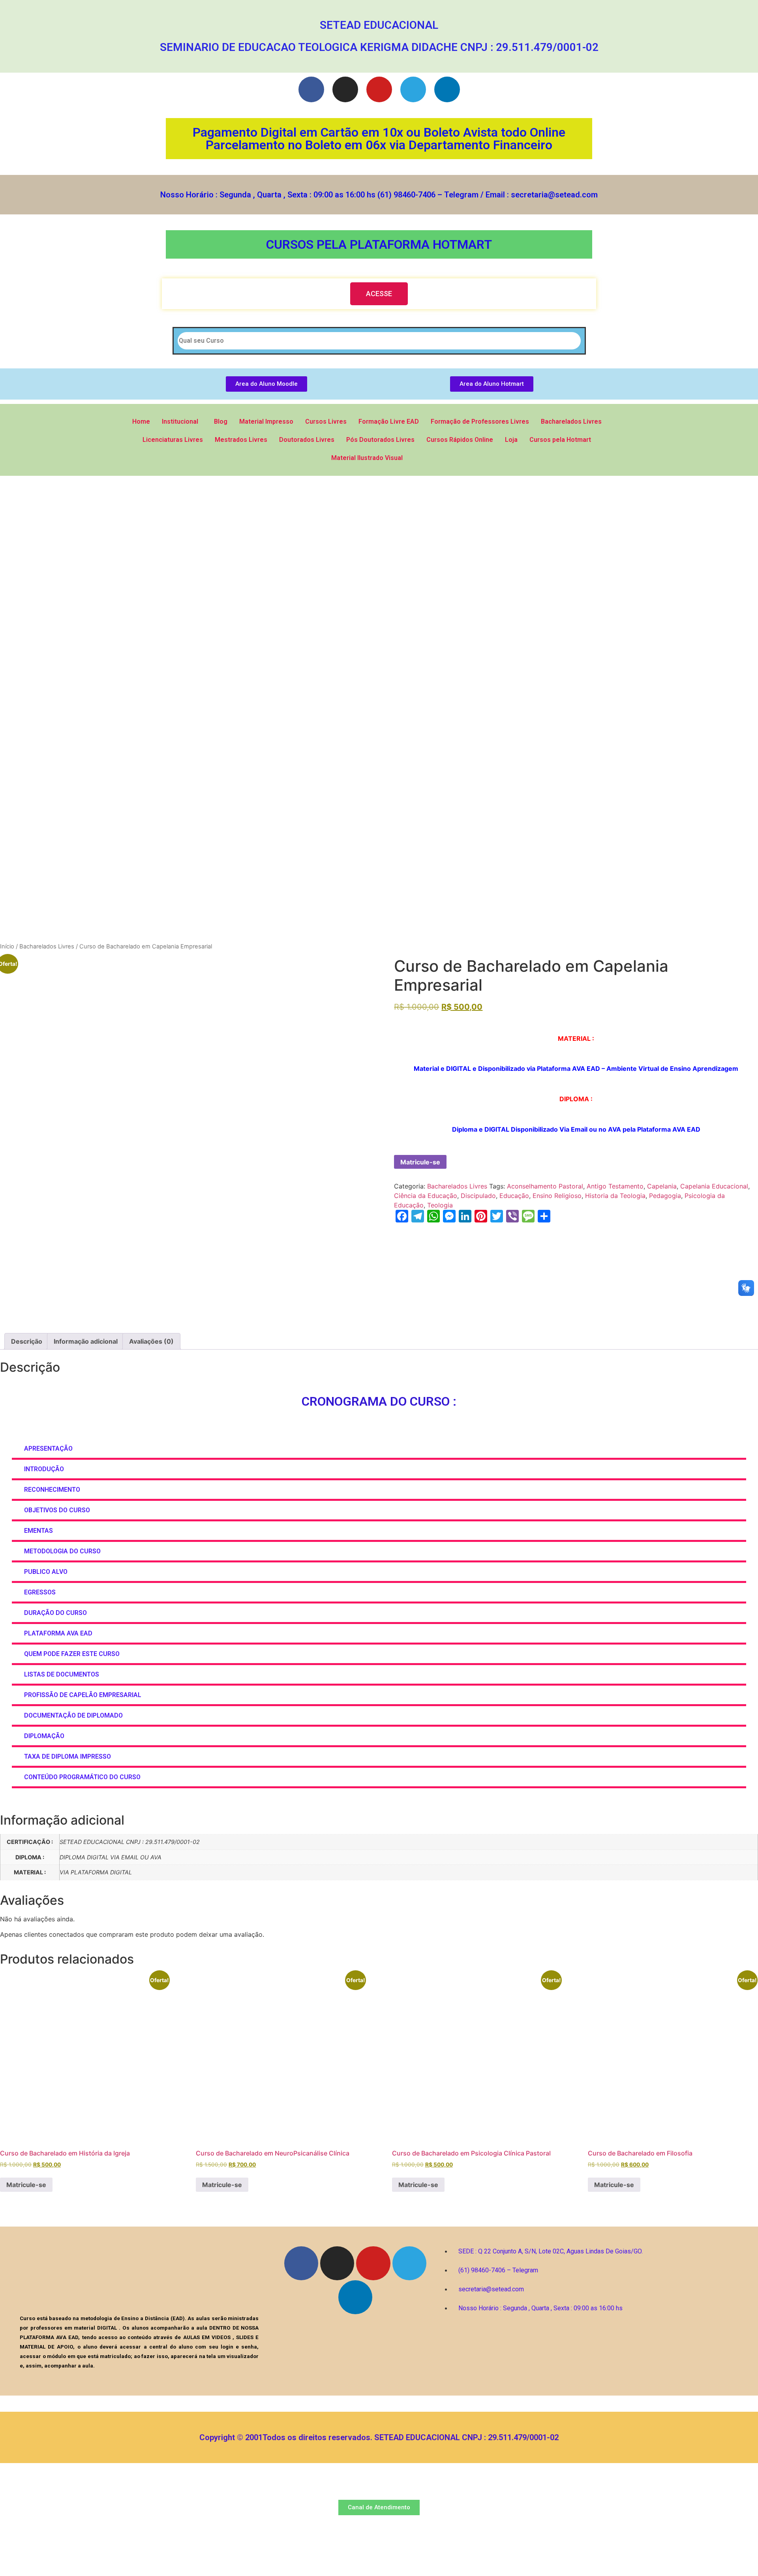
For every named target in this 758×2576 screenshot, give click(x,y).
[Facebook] (311, 89)
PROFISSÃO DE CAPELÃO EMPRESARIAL (83, 1695)
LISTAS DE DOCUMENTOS (62, 1674)
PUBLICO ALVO (46, 1572)
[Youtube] (379, 89)
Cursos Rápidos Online (460, 440)
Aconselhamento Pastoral (545, 1186)
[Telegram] (413, 89)
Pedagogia (665, 1196)
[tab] (379, 1449)
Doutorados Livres (307, 440)
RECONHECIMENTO (52, 1490)
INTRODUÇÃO (44, 1469)
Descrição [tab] (27, 1341)
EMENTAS (38, 1531)
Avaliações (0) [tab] (151, 1341)
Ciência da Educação (426, 1196)
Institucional (180, 422)
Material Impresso (266, 422)
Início (7, 946)
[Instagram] (345, 89)
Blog (221, 422)
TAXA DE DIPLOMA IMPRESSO (68, 1756)
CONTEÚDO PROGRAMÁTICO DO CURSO (82, 1777)
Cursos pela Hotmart (560, 440)
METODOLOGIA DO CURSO (62, 1551)
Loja (511, 440)
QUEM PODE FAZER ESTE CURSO (72, 1654)
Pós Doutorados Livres (380, 440)
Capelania (662, 1186)
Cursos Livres (326, 422)
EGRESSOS (40, 1592)
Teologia (440, 1205)
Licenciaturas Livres (173, 440)
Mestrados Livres (241, 440)
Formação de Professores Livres (480, 422)
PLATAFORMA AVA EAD (58, 1633)
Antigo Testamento (615, 1186)
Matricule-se (420, 1162)
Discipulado (478, 1196)
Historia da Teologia (615, 1196)
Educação (514, 1196)
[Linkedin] (447, 89)
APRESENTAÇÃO (48, 1449)
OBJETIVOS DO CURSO (57, 1510)
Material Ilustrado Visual (367, 458)
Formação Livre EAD (389, 422)
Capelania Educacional (714, 1186)
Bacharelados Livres (571, 422)
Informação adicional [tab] (86, 1341)
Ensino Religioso (557, 1196)
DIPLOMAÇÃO (45, 1736)
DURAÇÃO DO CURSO (55, 1613)
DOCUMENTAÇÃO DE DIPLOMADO (73, 1715)
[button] (379, 294)
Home (141, 422)
